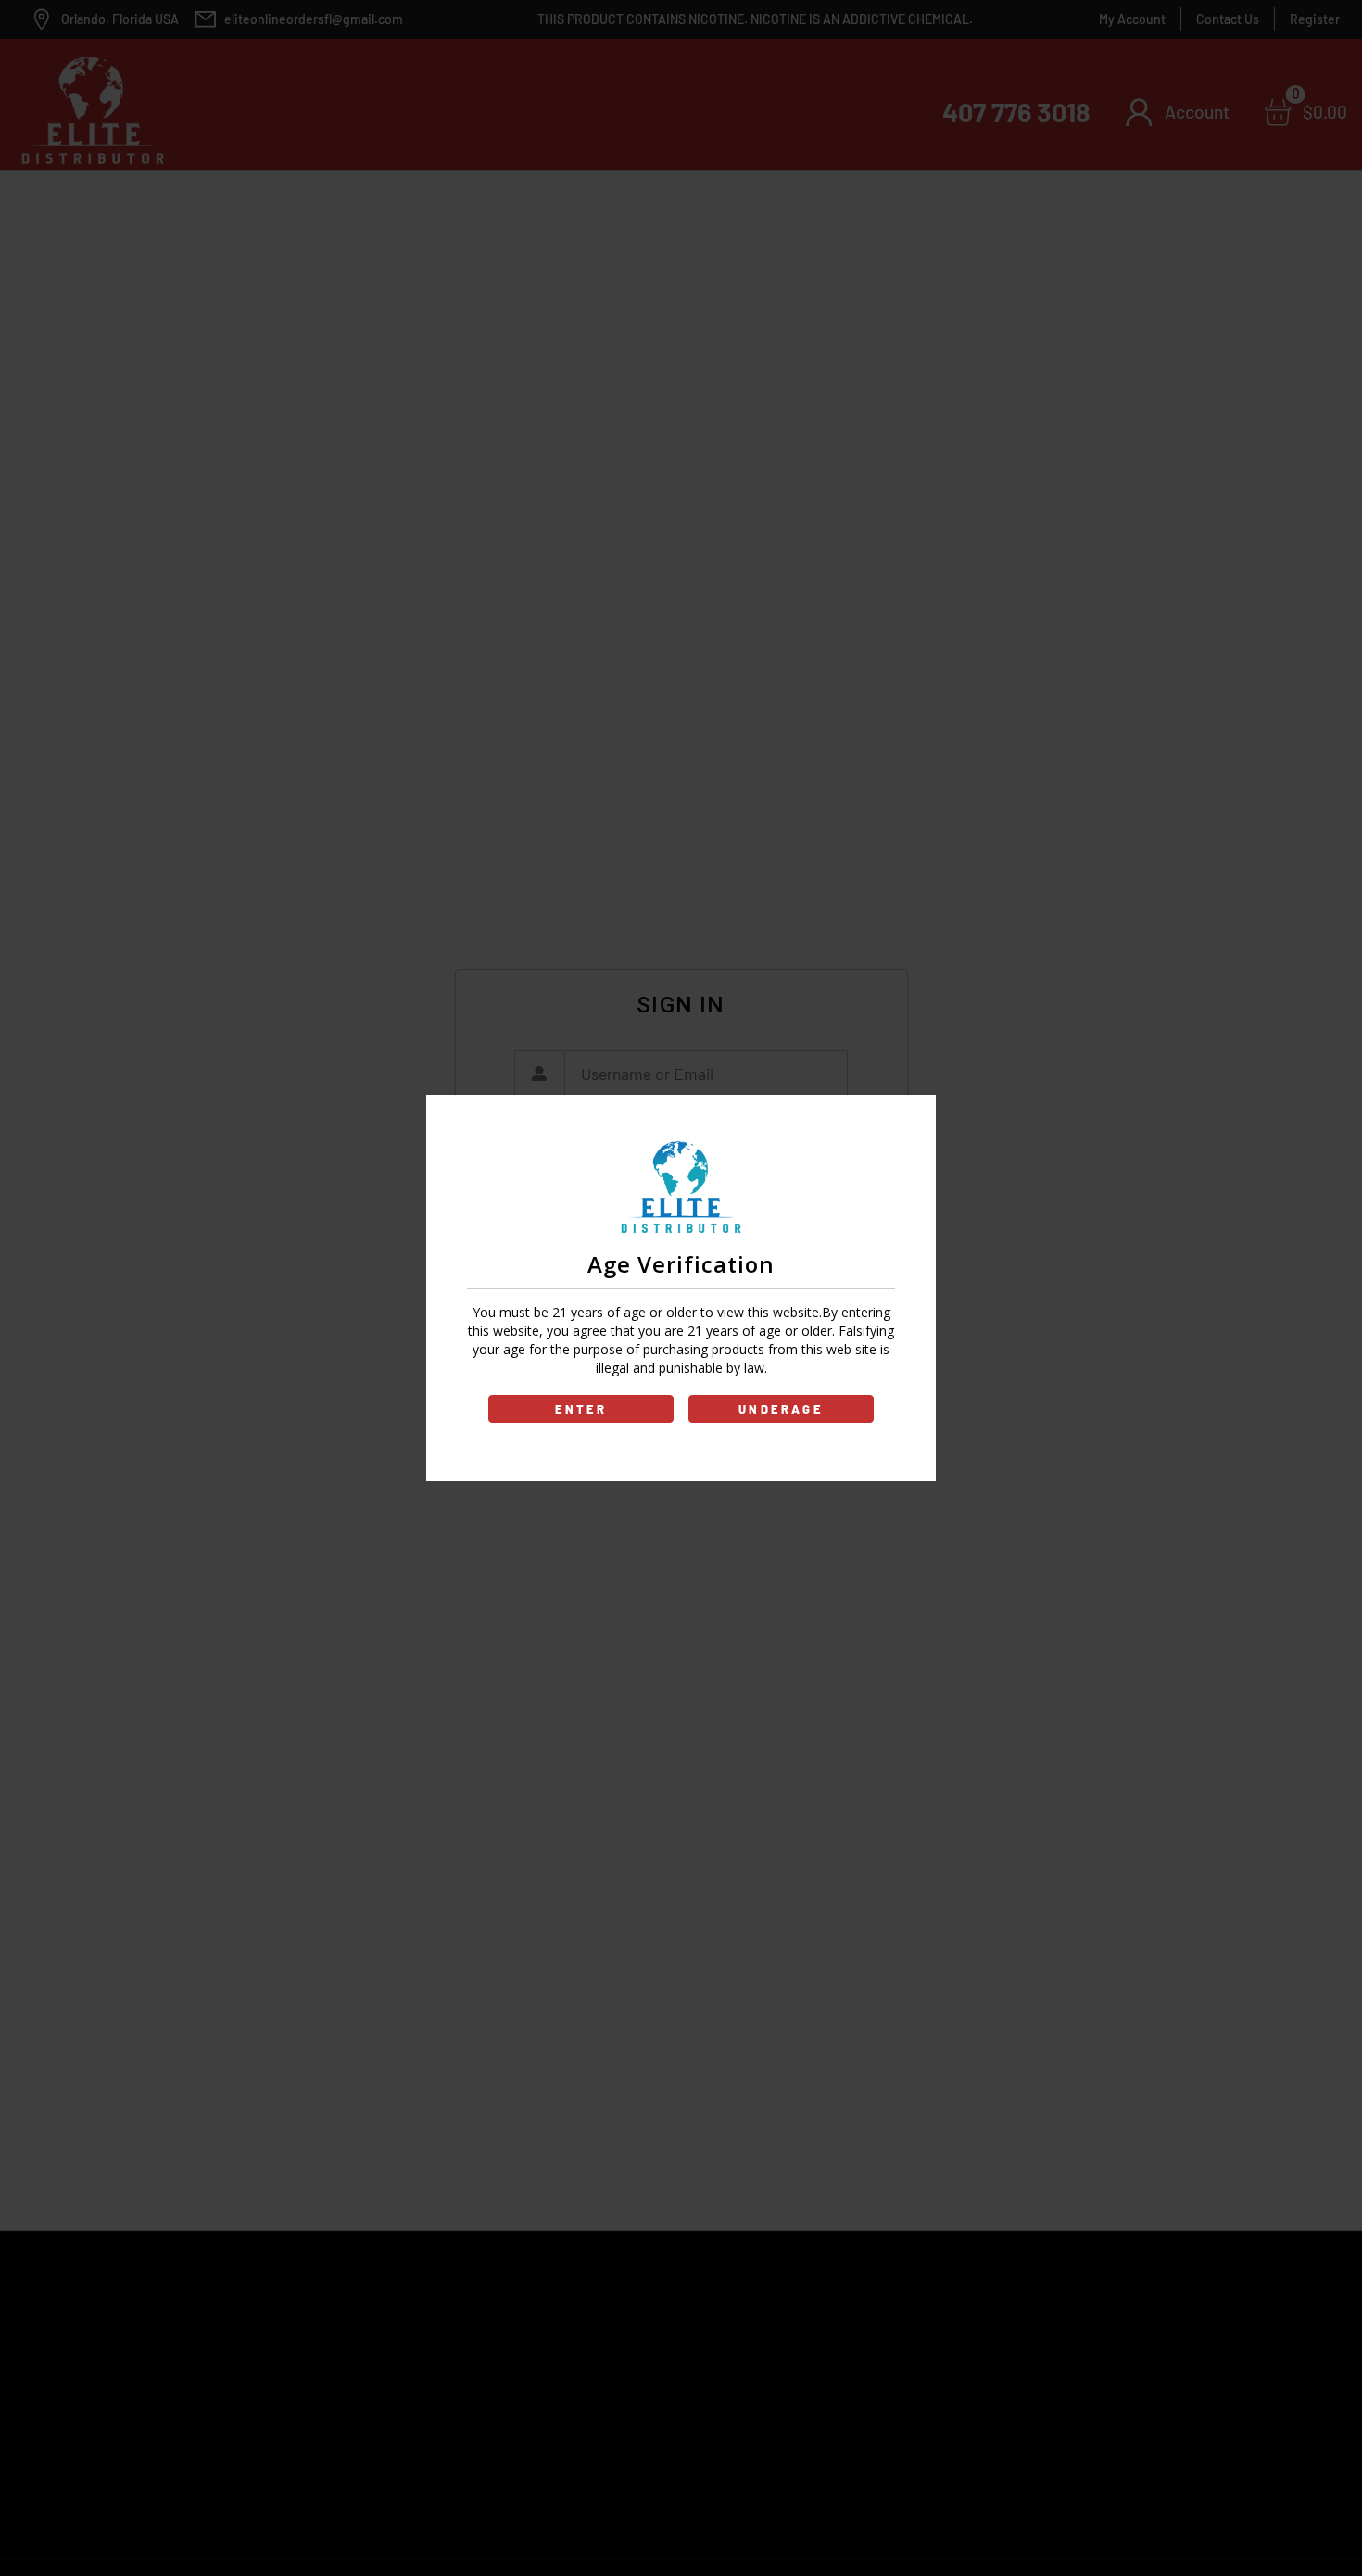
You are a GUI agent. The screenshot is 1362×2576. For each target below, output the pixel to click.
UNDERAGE (781, 1409)
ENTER (581, 1409)
